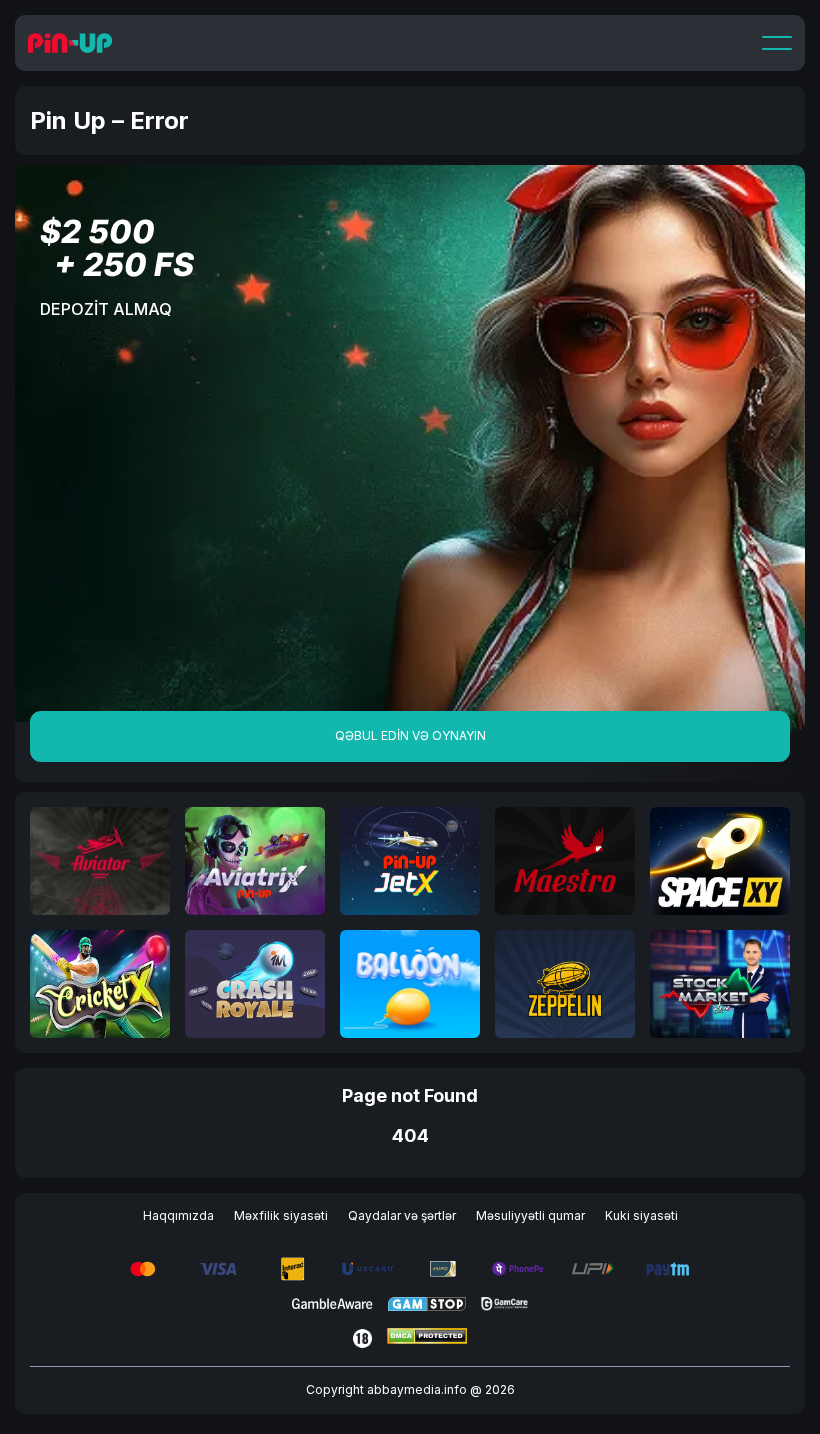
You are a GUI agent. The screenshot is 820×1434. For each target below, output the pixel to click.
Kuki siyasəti (641, 1215)
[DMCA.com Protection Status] (427, 1338)
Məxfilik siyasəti (281, 1215)
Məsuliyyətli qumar (530, 1215)
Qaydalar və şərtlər (402, 1215)
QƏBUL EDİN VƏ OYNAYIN (410, 735)
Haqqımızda (178, 1215)
